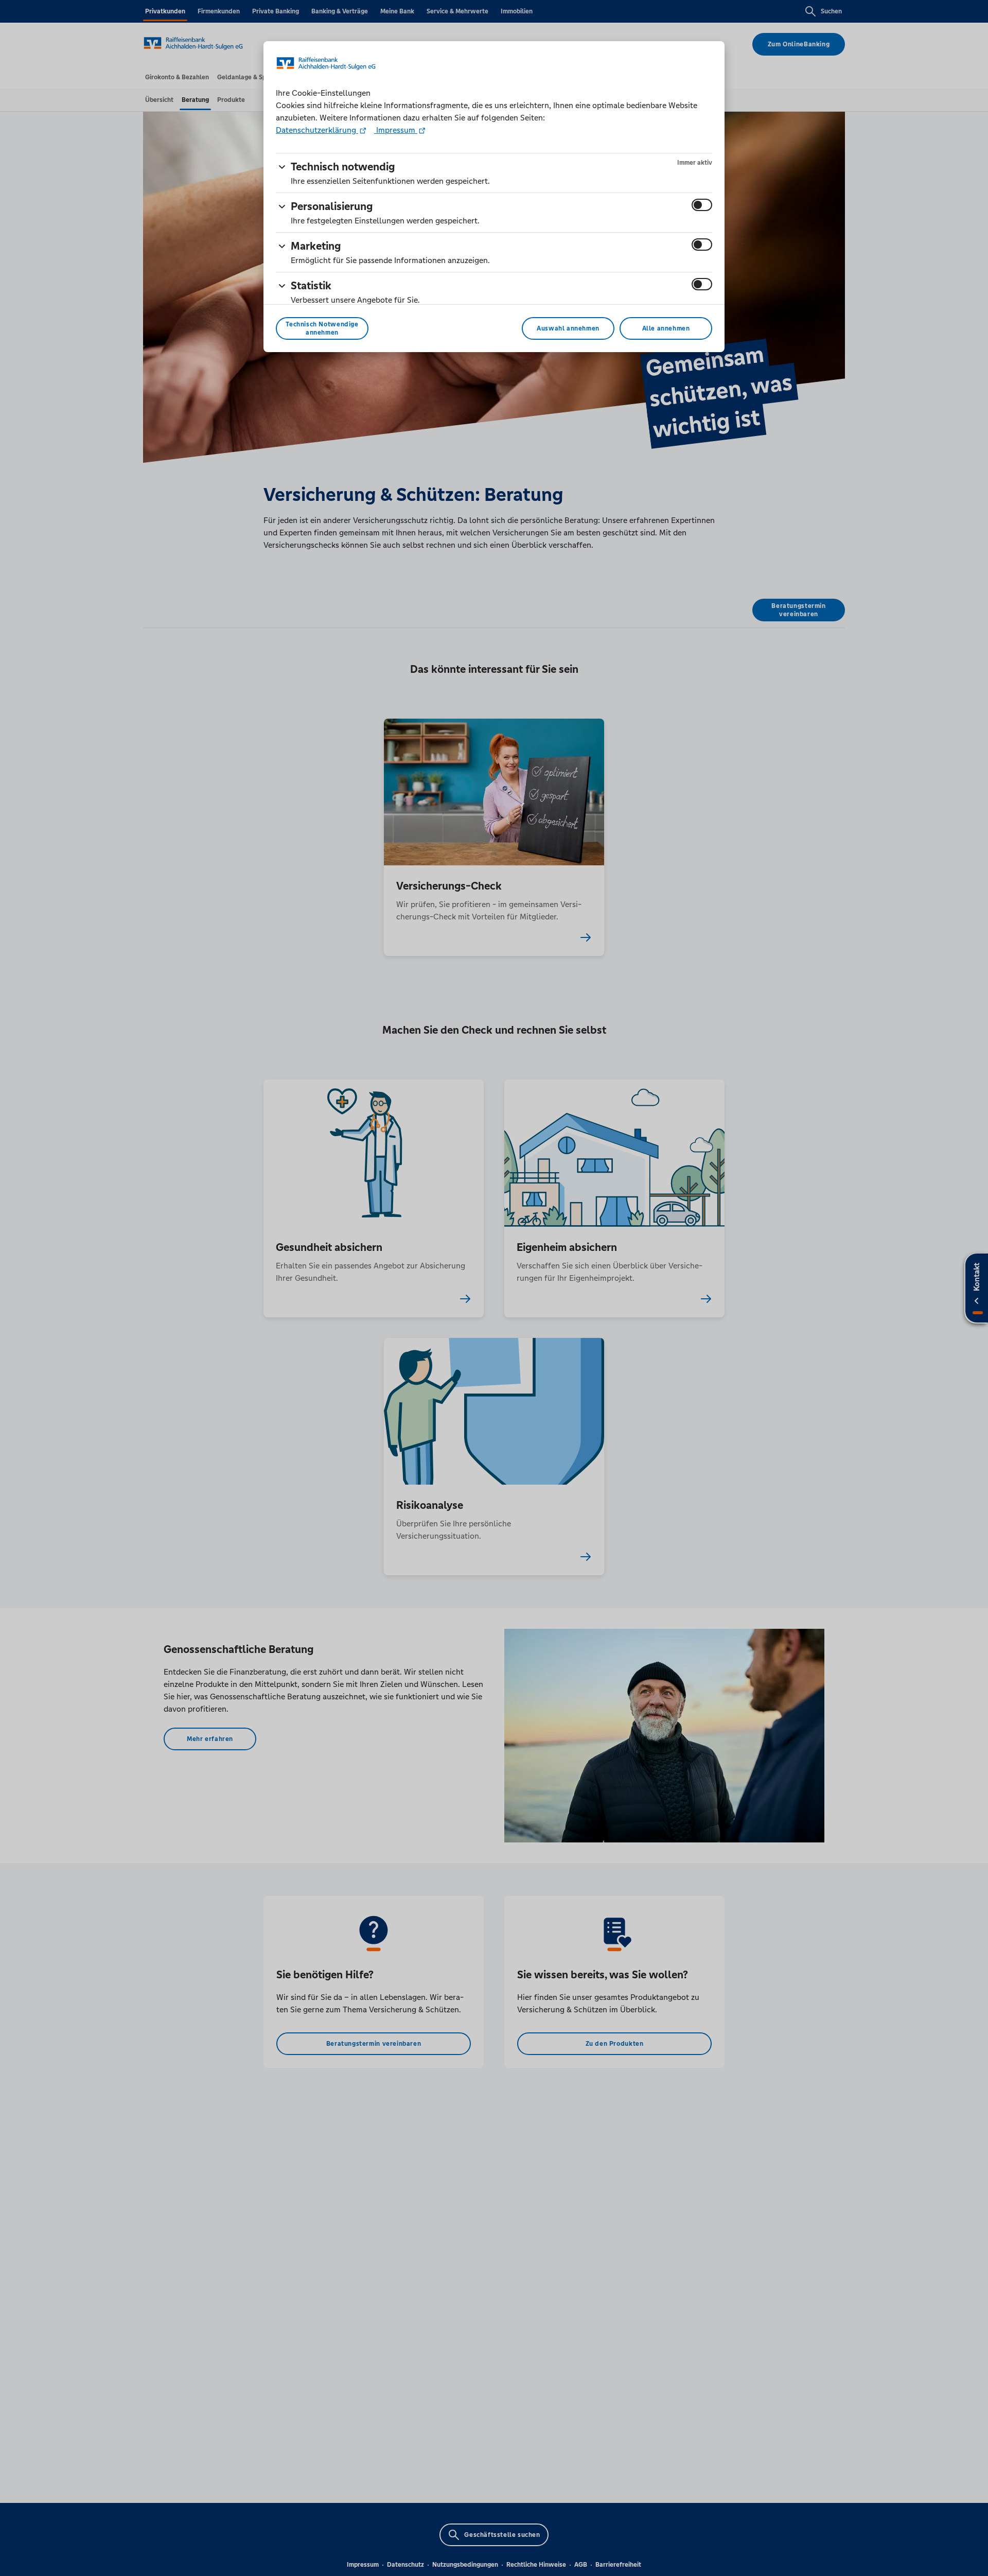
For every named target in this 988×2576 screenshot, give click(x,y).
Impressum (396, 130)
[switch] (702, 205)
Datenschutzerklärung (317, 130)
